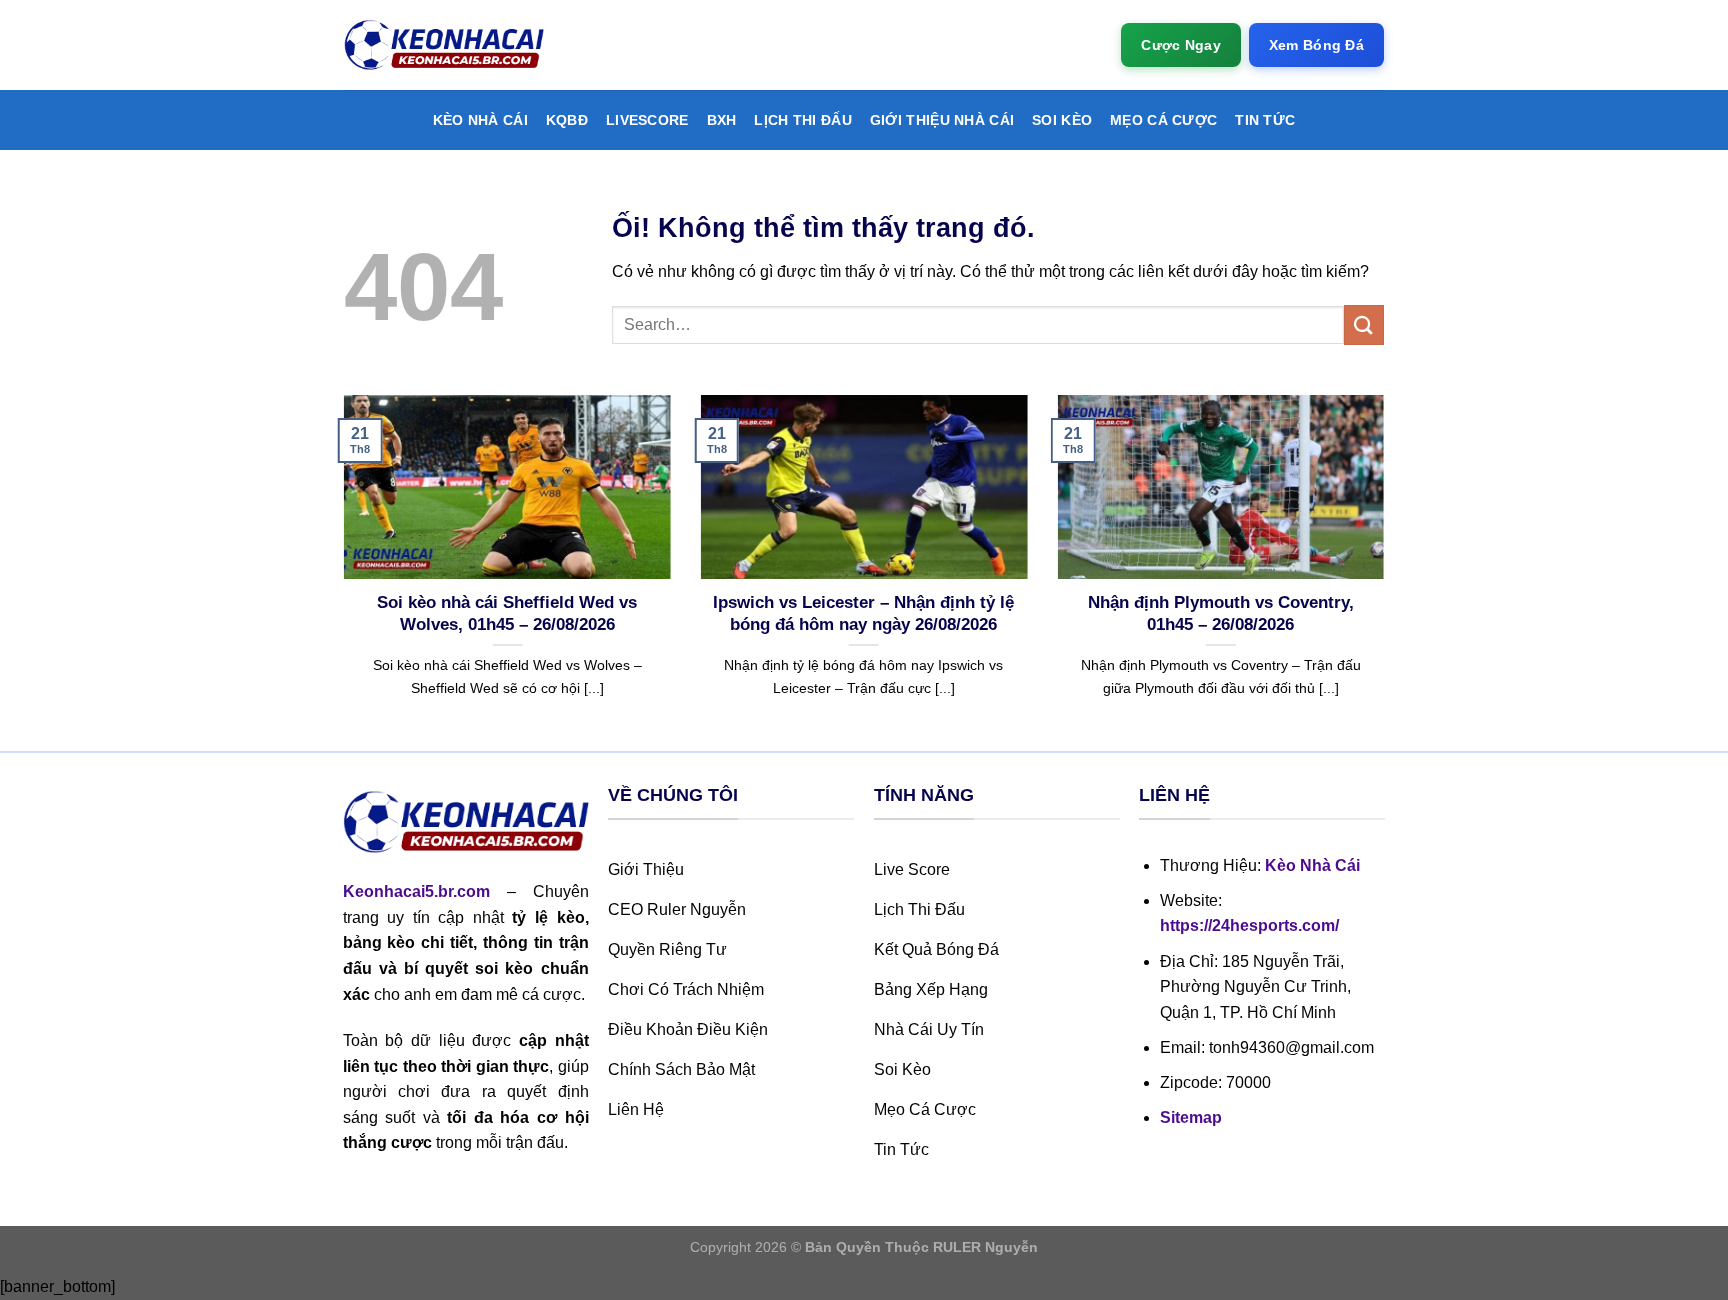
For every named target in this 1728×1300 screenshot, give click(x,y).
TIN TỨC (1265, 120)
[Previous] (340, 571)
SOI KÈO (1062, 120)
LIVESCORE (647, 120)
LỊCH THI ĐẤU (802, 120)
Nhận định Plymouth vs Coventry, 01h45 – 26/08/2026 (1221, 613)
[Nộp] (1364, 324)
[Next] (1388, 571)
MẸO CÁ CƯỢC (1163, 120)
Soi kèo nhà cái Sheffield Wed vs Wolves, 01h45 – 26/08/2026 (507, 613)
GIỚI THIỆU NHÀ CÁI (942, 120)
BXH (722, 120)
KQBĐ (567, 120)
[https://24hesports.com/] (444, 45)
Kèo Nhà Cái (480, 120)
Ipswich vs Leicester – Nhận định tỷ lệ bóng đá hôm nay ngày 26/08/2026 (863, 613)
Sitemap (1191, 1117)
